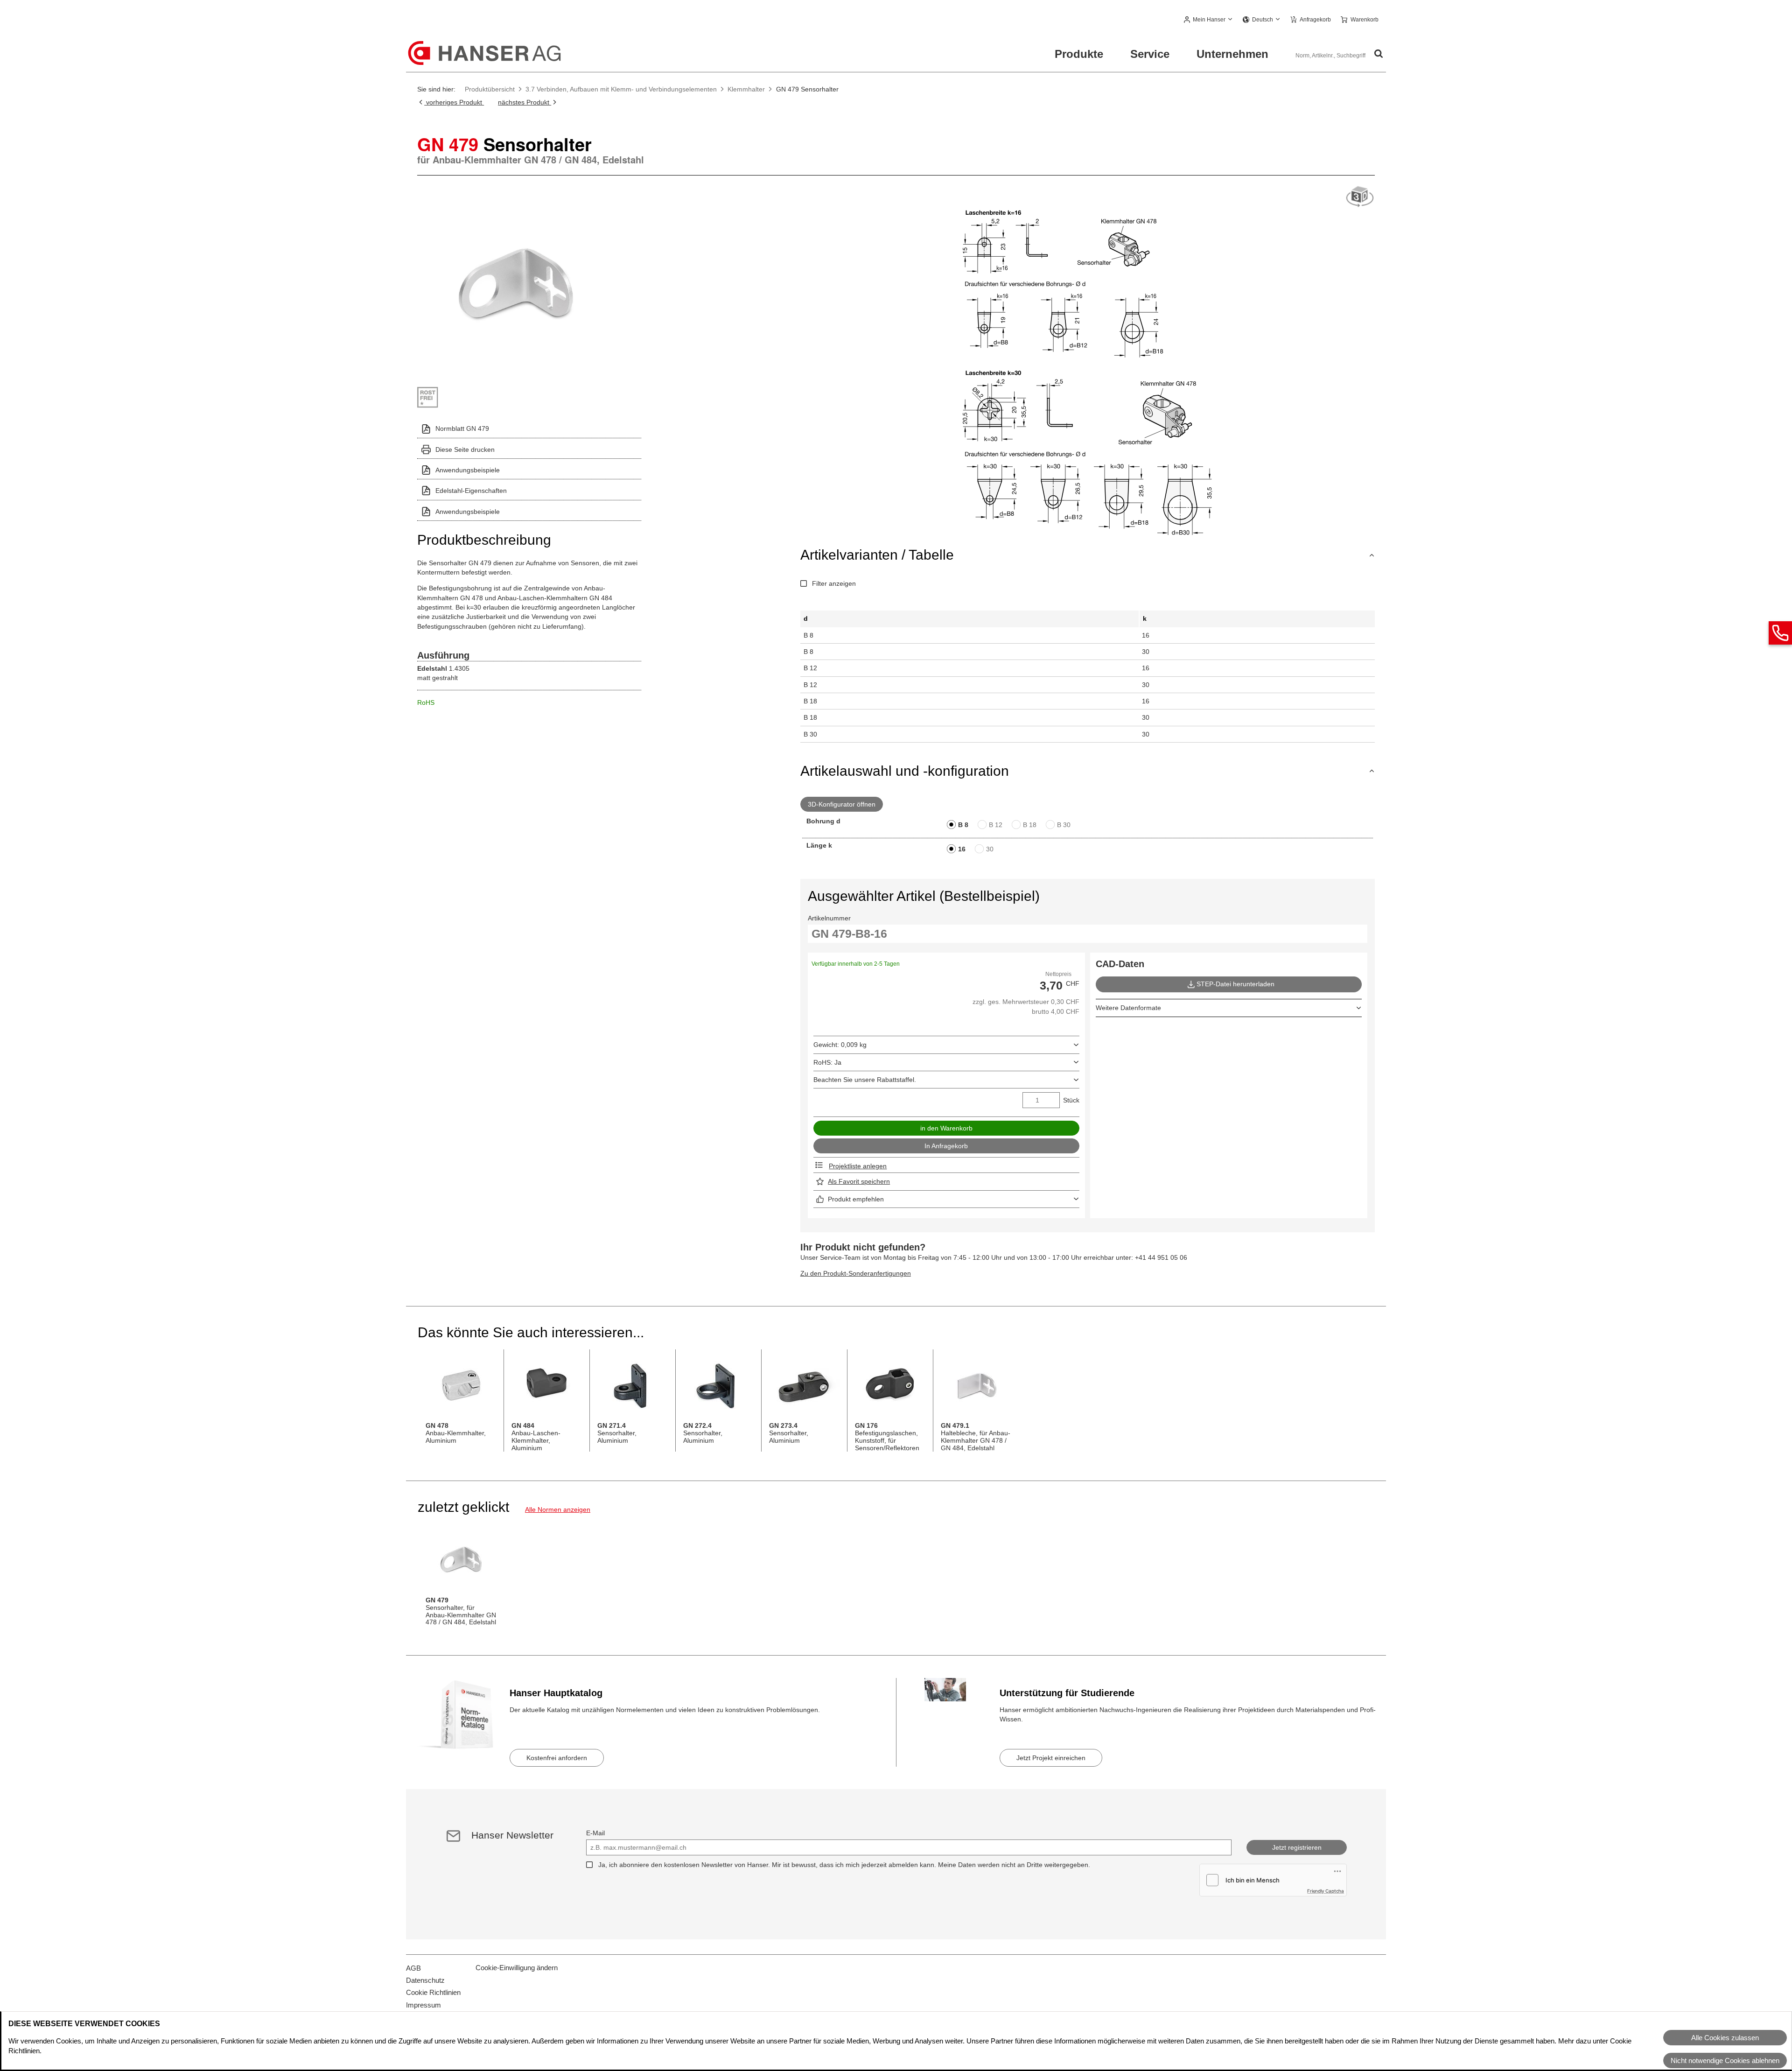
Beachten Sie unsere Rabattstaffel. (865, 1080)
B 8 (963, 825)
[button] (1208, 20)
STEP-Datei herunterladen (1235, 984)
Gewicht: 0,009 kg (840, 1045)
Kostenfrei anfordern (557, 1758)
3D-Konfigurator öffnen (842, 804)
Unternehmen (1232, 54)
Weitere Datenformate (1128, 1008)
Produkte (1079, 54)
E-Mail (595, 1833)
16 (962, 849)
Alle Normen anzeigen (558, 1509)
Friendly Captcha (1326, 1891)
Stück (1071, 1100)
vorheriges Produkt (454, 102)
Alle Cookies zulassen (1725, 2038)
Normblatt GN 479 (462, 428)
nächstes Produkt (525, 102)
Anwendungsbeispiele (468, 470)
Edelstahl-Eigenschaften (471, 491)
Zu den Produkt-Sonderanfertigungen (856, 1273)
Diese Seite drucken (465, 449)
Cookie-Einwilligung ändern (517, 1968)
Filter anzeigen (834, 583)
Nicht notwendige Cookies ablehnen (1725, 2060)
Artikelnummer (829, 918)
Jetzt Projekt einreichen (1051, 1758)
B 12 (996, 825)
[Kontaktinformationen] (1780, 633)
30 (990, 849)
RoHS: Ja (827, 1062)
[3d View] (1360, 197)
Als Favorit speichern (859, 1181)
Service (1150, 54)
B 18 (1030, 825)
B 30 (1064, 825)
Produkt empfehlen (856, 1199)
